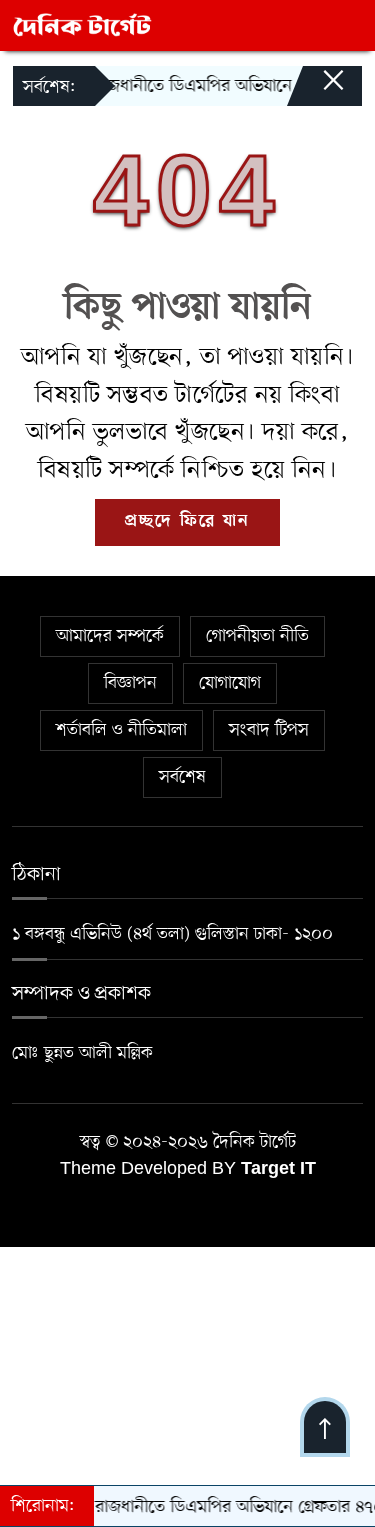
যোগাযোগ (230, 683)
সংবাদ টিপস (269, 730)
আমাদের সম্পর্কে (110, 636)
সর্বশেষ (182, 777)
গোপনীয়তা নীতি (257, 636)
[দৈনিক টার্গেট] (82, 25)
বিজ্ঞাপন (130, 683)
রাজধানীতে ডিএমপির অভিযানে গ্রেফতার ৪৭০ (227, 86)
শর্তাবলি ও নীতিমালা (121, 730)
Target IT (278, 1170)
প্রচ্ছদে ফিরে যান (187, 522)
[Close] (315, 90)
